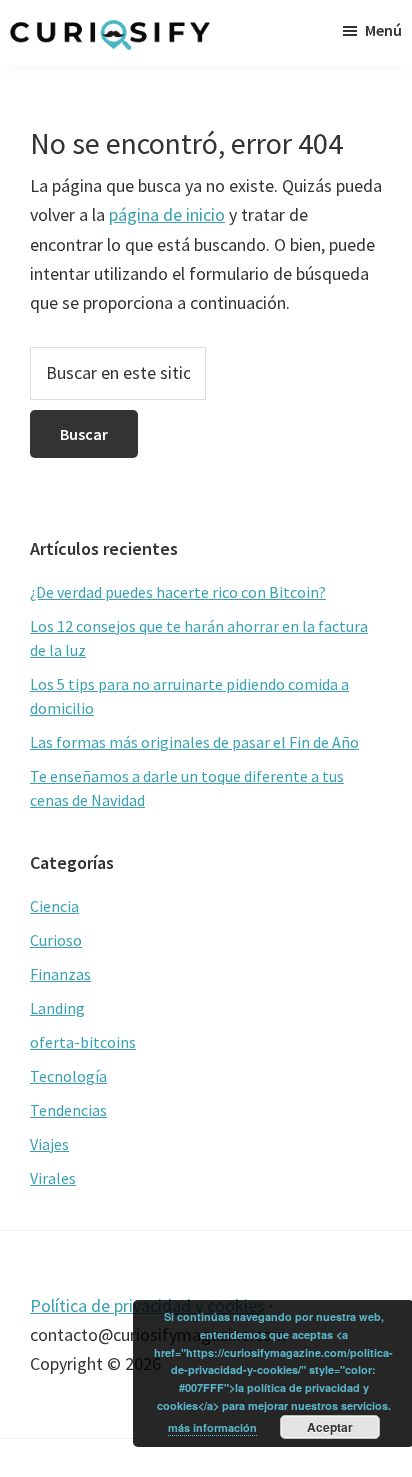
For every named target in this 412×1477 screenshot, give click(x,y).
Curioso (56, 940)
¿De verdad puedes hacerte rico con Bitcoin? (178, 592)
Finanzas (60, 974)
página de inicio (167, 214)
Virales (53, 1178)
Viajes (49, 1144)
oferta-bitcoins (83, 1042)
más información (212, 1427)
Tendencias (68, 1110)
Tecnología (68, 1076)
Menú (383, 30)
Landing (57, 1008)
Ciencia (54, 906)
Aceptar (330, 1427)
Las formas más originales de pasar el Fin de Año (194, 742)
